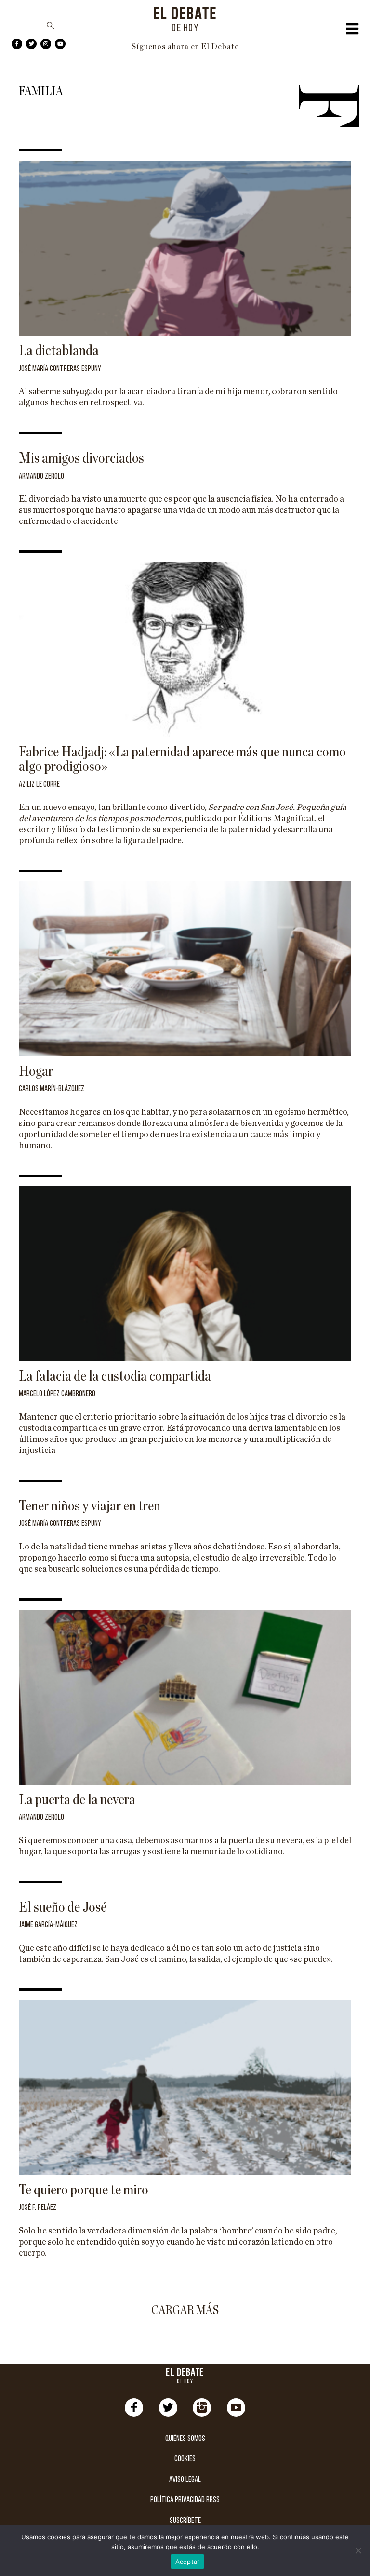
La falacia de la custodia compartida (115, 1376)
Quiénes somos (185, 2439)
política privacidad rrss (185, 2500)
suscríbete (185, 2521)
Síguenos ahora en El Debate (185, 47)
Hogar (36, 1071)
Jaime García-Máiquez (48, 1925)
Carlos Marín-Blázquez (52, 1089)
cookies (185, 2459)
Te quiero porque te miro (84, 2190)
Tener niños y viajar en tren (90, 1506)
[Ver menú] (352, 31)
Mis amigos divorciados (81, 458)
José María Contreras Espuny (60, 369)
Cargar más (185, 2310)
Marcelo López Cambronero (57, 1394)
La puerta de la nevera (77, 1800)
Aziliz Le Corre (39, 785)
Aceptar (188, 2562)
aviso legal (185, 2480)
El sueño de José (63, 1907)
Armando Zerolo (41, 476)
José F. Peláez (38, 2208)
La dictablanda (59, 351)
